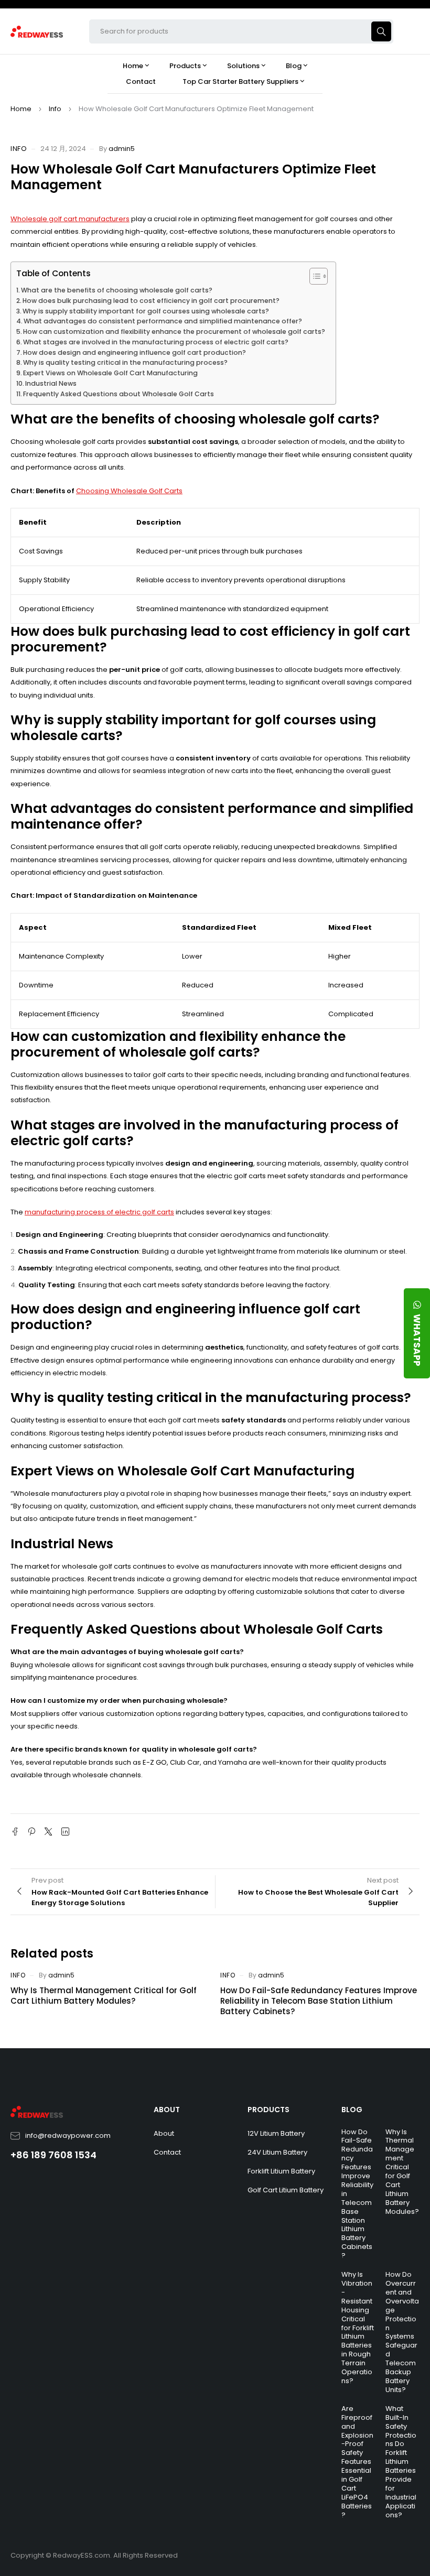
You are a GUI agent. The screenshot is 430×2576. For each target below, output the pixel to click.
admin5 (122, 149)
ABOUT (167, 2110)
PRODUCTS (268, 2110)
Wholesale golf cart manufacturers (70, 219)
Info (55, 109)
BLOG (352, 2110)
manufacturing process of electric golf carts (99, 1212)
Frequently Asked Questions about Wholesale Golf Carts (119, 394)
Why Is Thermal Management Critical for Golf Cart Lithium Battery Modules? (104, 1996)
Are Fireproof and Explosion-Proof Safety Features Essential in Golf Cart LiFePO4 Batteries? (357, 2462)
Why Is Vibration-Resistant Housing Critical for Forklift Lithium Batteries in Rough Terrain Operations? (358, 2328)
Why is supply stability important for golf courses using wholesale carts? (146, 311)
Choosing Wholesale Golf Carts (129, 491)
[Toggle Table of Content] (313, 276)
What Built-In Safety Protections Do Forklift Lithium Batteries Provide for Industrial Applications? (401, 2462)
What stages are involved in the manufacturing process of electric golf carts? (156, 342)
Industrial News (51, 383)
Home (21, 109)
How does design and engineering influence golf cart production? (135, 352)
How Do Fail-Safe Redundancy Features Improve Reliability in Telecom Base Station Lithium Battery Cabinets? (319, 2001)
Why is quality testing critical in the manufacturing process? (125, 362)
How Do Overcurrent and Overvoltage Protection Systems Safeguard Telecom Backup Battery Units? (402, 2332)
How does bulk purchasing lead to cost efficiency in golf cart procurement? (151, 301)
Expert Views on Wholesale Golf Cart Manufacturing (110, 373)
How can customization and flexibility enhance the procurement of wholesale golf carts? (174, 331)
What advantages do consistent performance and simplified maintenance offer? (163, 321)
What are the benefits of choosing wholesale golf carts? (117, 290)
